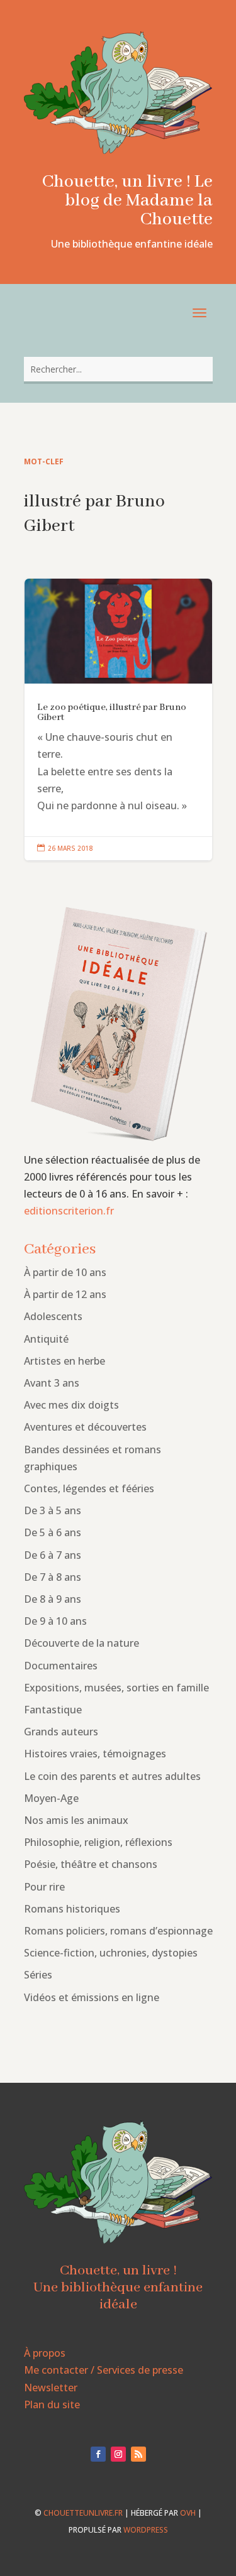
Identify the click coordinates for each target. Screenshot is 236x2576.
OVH (188, 2513)
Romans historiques (72, 1909)
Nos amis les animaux (76, 1820)
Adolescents (53, 1316)
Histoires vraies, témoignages (95, 1754)
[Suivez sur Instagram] (118, 2454)
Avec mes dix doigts (71, 1405)
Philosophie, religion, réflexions (98, 1842)
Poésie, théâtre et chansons (91, 1864)
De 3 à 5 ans (53, 1510)
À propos (45, 2353)
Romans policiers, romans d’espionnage (118, 1931)
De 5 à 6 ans (53, 1532)
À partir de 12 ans (65, 1294)
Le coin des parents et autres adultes (112, 1776)
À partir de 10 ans (65, 1272)
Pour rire (44, 1887)
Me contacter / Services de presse (104, 2370)
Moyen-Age (51, 1798)
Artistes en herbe (65, 1361)
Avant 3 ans (52, 1383)
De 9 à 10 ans (55, 1621)
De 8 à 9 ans (53, 1599)
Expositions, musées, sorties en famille (116, 1688)
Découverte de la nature (81, 1643)
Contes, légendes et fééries (89, 1488)
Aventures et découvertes (85, 1427)
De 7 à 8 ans (53, 1577)
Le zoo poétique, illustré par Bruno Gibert (118, 720)
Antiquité (46, 1339)
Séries (38, 1975)
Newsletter (51, 2388)
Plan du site (52, 2404)
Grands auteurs (61, 1732)
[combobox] (118, 369)
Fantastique (53, 1710)
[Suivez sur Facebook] (98, 2454)
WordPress (146, 2530)
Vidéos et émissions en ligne (92, 1997)
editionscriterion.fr (69, 1211)
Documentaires (61, 1666)
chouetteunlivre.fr (83, 2513)
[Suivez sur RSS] (138, 2454)
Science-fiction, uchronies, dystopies (111, 1953)
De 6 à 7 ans (53, 1555)
